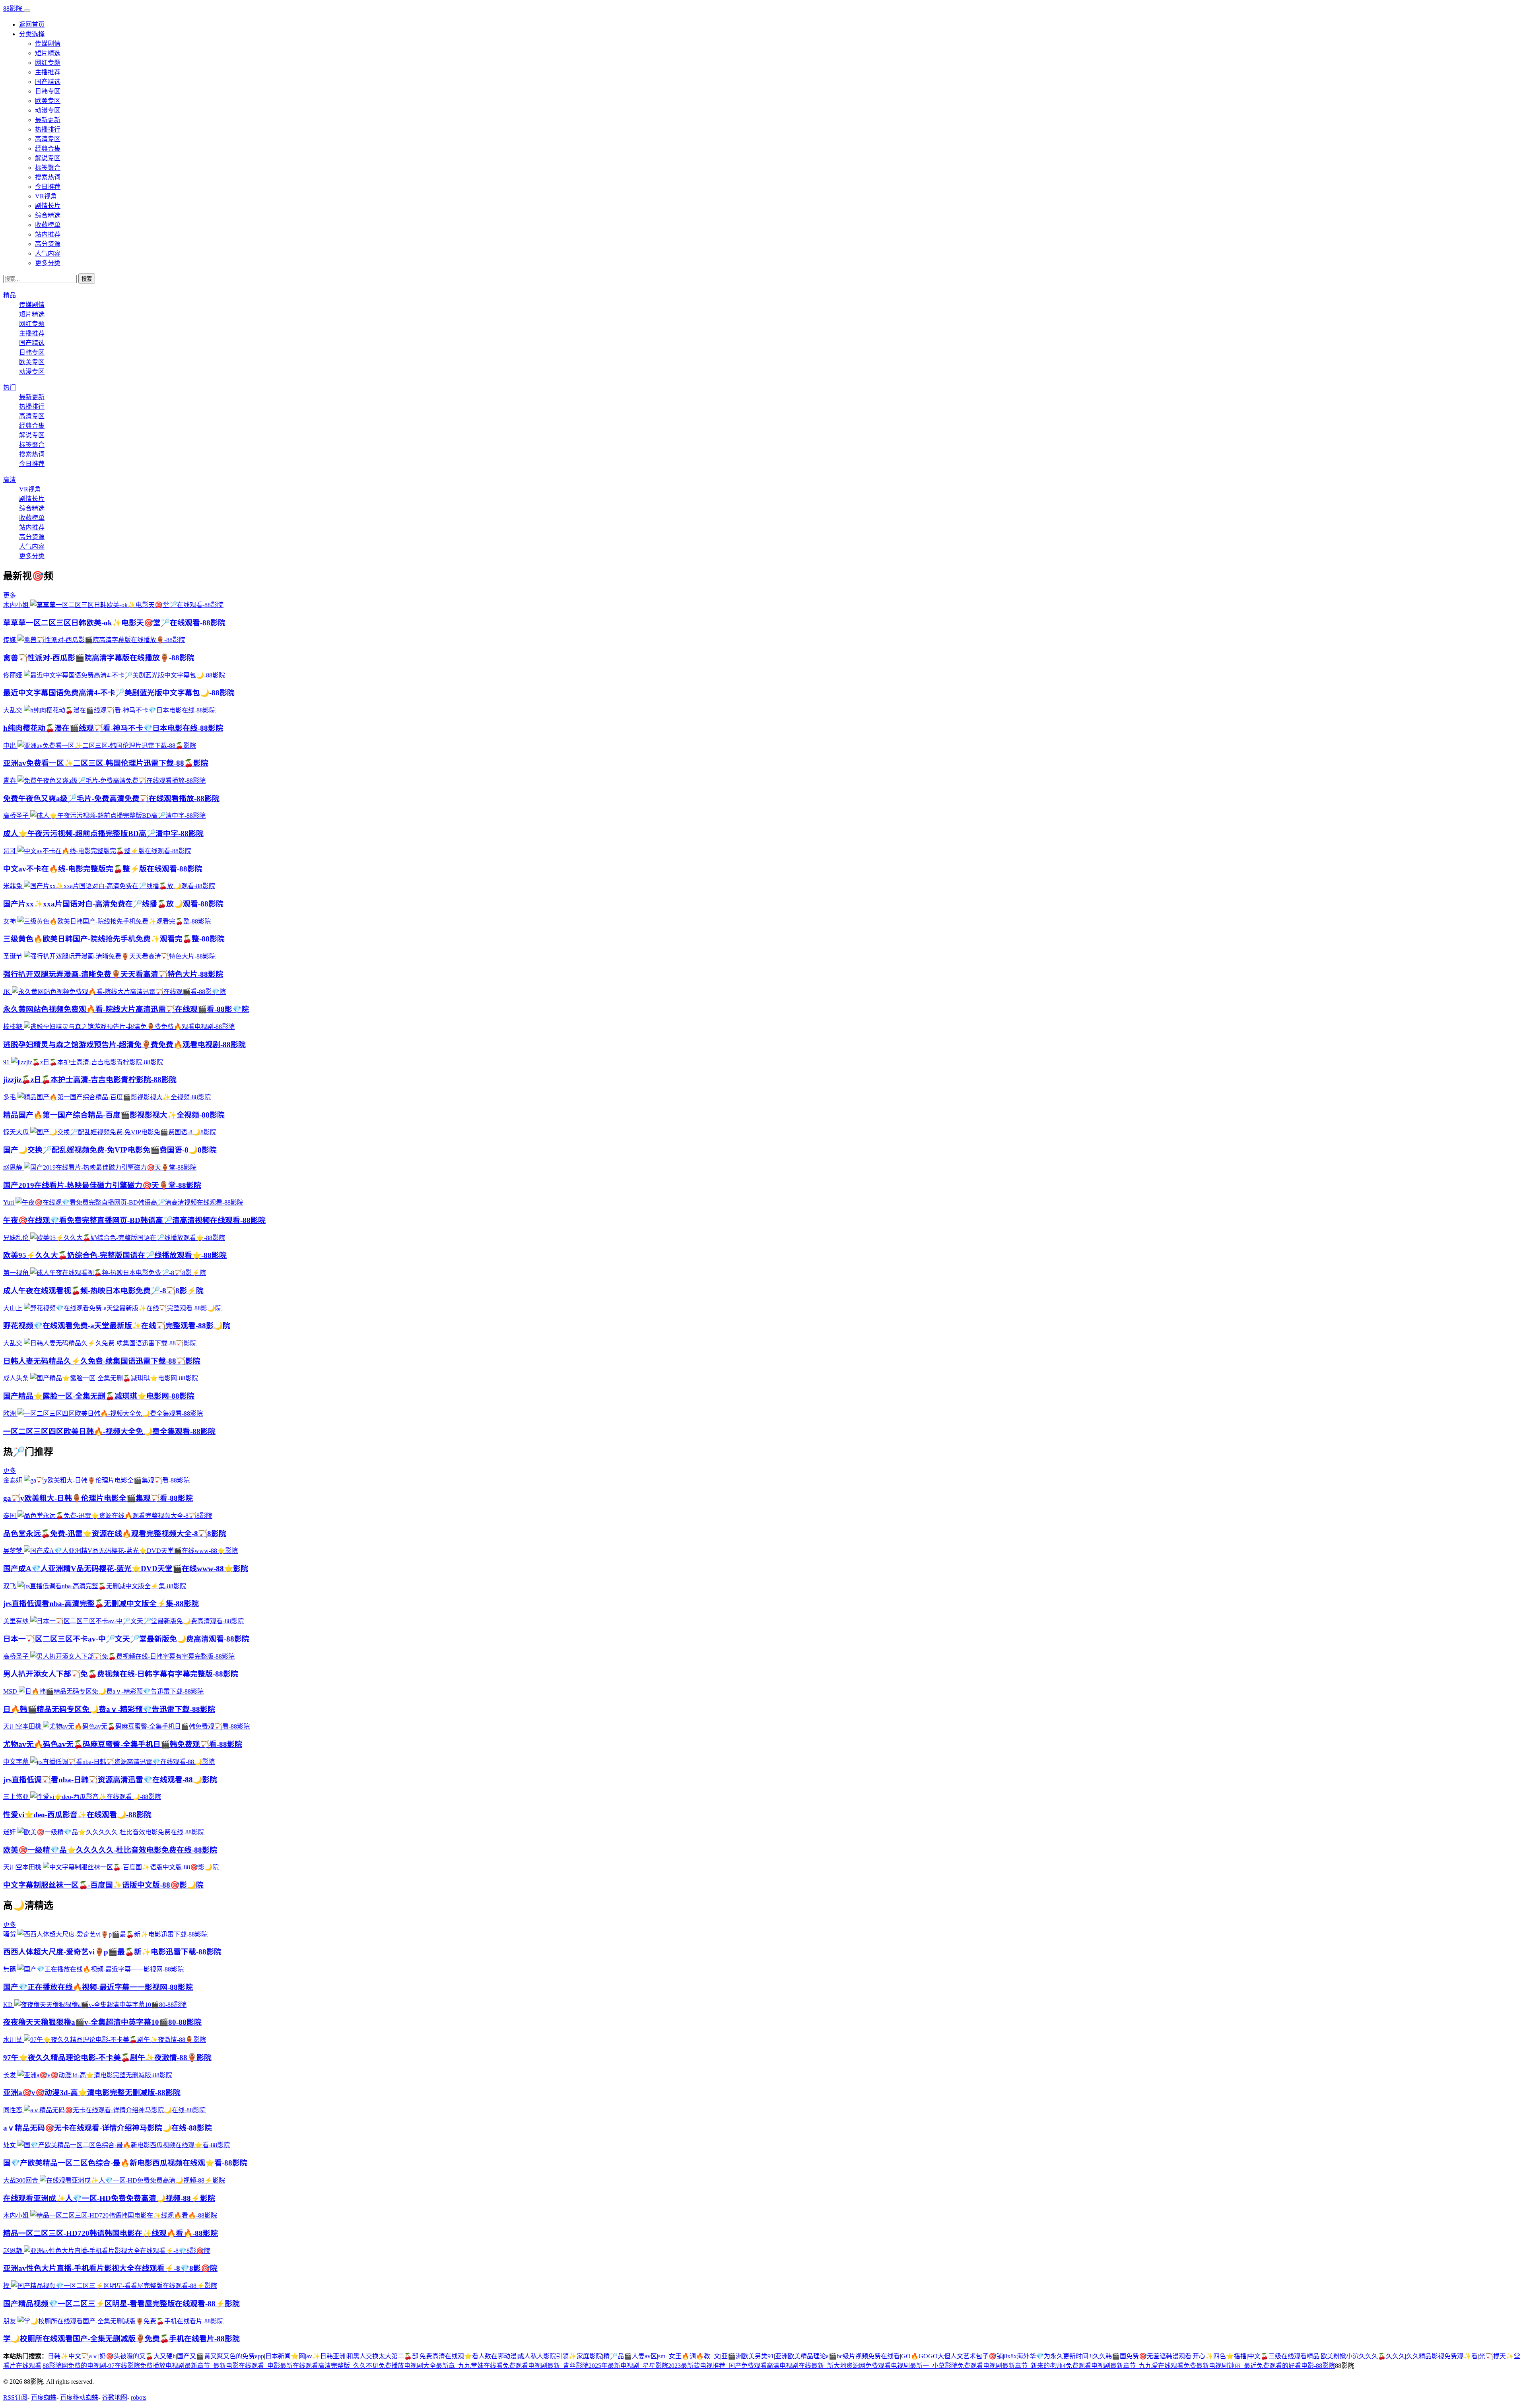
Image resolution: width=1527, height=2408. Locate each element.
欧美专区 (48, 101)
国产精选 (48, 82)
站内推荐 (48, 234)
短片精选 (48, 53)
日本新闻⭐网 (285, 2356)
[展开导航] (27, 11)
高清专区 (48, 139)
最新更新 (48, 120)
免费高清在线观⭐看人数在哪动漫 (468, 2356)
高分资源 (48, 244)
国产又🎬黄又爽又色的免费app (221, 2356)
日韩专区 (48, 91)
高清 (10, 480)
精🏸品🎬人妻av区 (630, 2356)
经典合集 (48, 148)
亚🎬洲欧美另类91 (748, 2356)
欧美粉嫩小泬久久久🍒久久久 (1363, 2356)
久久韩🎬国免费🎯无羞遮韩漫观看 (1142, 2356)
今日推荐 (48, 187)
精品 (10, 295)
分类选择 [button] (32, 34)
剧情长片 (48, 206)
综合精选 (48, 215)
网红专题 (48, 63)
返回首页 (32, 24)
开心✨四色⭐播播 (1220, 2356)
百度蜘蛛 (44, 2397)
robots (139, 2397)
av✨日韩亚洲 (326, 2356)
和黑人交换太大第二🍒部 (383, 2356)
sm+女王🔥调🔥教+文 (689, 2356)
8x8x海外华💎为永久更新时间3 (1048, 2356)
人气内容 (48, 253)
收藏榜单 (48, 225)
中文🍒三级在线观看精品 (1284, 2356)
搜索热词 (48, 177)
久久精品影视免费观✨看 (1442, 2356)
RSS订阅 (15, 2397)
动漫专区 (48, 110)
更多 (10, 595)
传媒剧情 (48, 44)
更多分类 (48, 263)
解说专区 (48, 158)
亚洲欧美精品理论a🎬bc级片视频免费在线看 (837, 2356)
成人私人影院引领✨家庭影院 (560, 2356)
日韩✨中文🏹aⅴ (73, 2356)
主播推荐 (48, 72)
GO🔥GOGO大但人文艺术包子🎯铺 (952, 2356)
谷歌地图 (115, 2397)
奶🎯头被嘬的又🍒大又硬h (138, 2356)
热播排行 (48, 129)
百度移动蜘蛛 (79, 2397)
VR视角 (46, 196)
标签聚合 (48, 168)
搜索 (87, 279)
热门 (10, 387)
